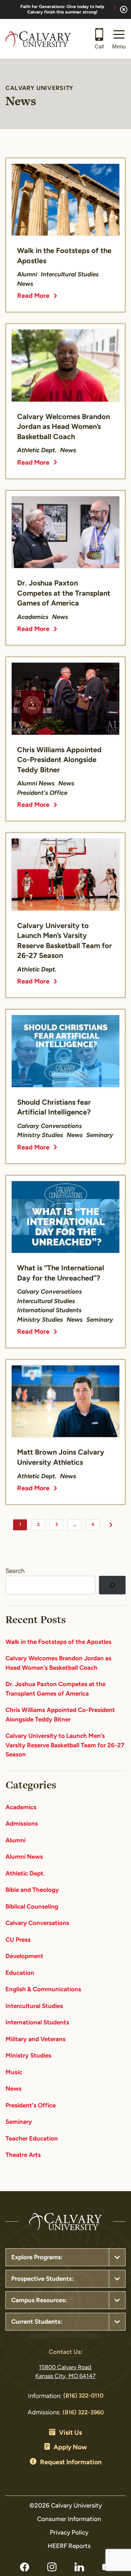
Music (14, 2073)
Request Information (71, 2463)
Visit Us (70, 2433)
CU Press (18, 1940)
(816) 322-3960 (83, 2413)
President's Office (31, 2106)
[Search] (112, 1585)
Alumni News (24, 1857)
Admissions (22, 1824)
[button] (119, 39)
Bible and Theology (32, 1890)
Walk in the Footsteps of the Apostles (58, 1642)
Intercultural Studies (34, 2006)
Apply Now (70, 2448)
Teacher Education (32, 2139)
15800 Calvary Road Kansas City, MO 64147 (65, 2372)
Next (111, 1525)
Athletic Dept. (25, 1874)
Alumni (15, 1841)
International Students (37, 2023)
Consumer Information (69, 2519)
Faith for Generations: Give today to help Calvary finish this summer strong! (62, 10)
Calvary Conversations (37, 1923)
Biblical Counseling (32, 1907)
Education (20, 1973)
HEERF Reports (69, 2546)
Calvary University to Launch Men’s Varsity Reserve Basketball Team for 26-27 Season (65, 1745)
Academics (21, 1808)
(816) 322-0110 (83, 2396)
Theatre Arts (23, 2155)
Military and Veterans (35, 2040)
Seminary (19, 2122)
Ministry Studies (28, 2056)
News (13, 2089)
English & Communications (43, 1990)
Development (24, 1956)
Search (15, 1571)
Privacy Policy (69, 2533)
